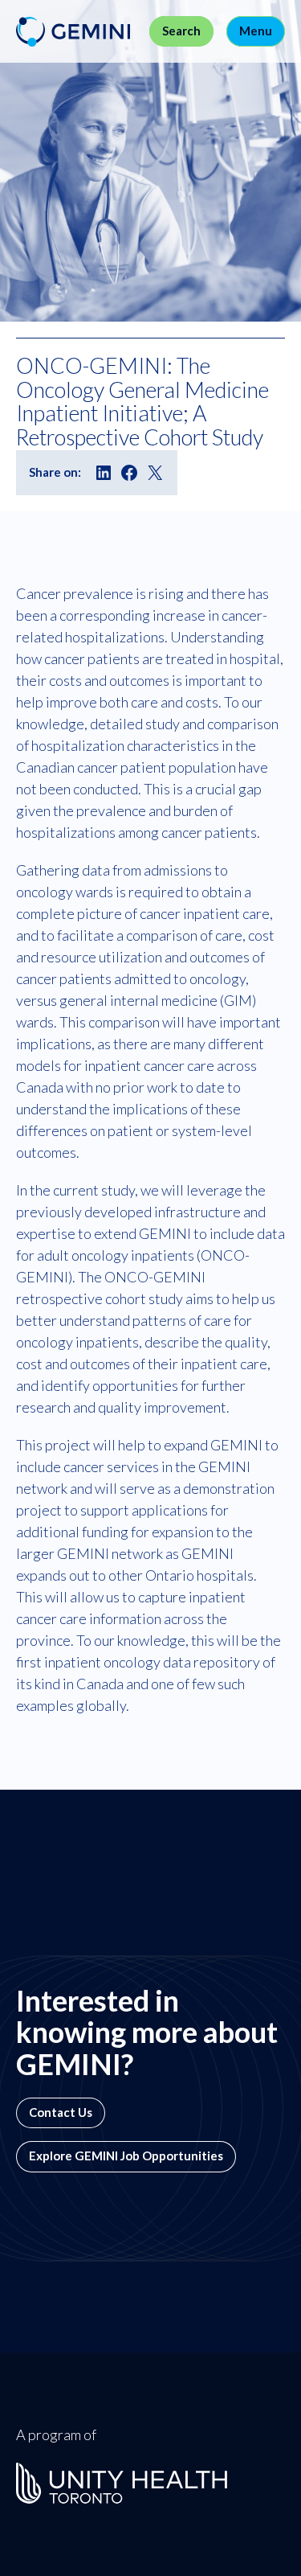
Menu (256, 31)
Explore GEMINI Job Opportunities (126, 2156)
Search (181, 31)
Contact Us (61, 2112)
